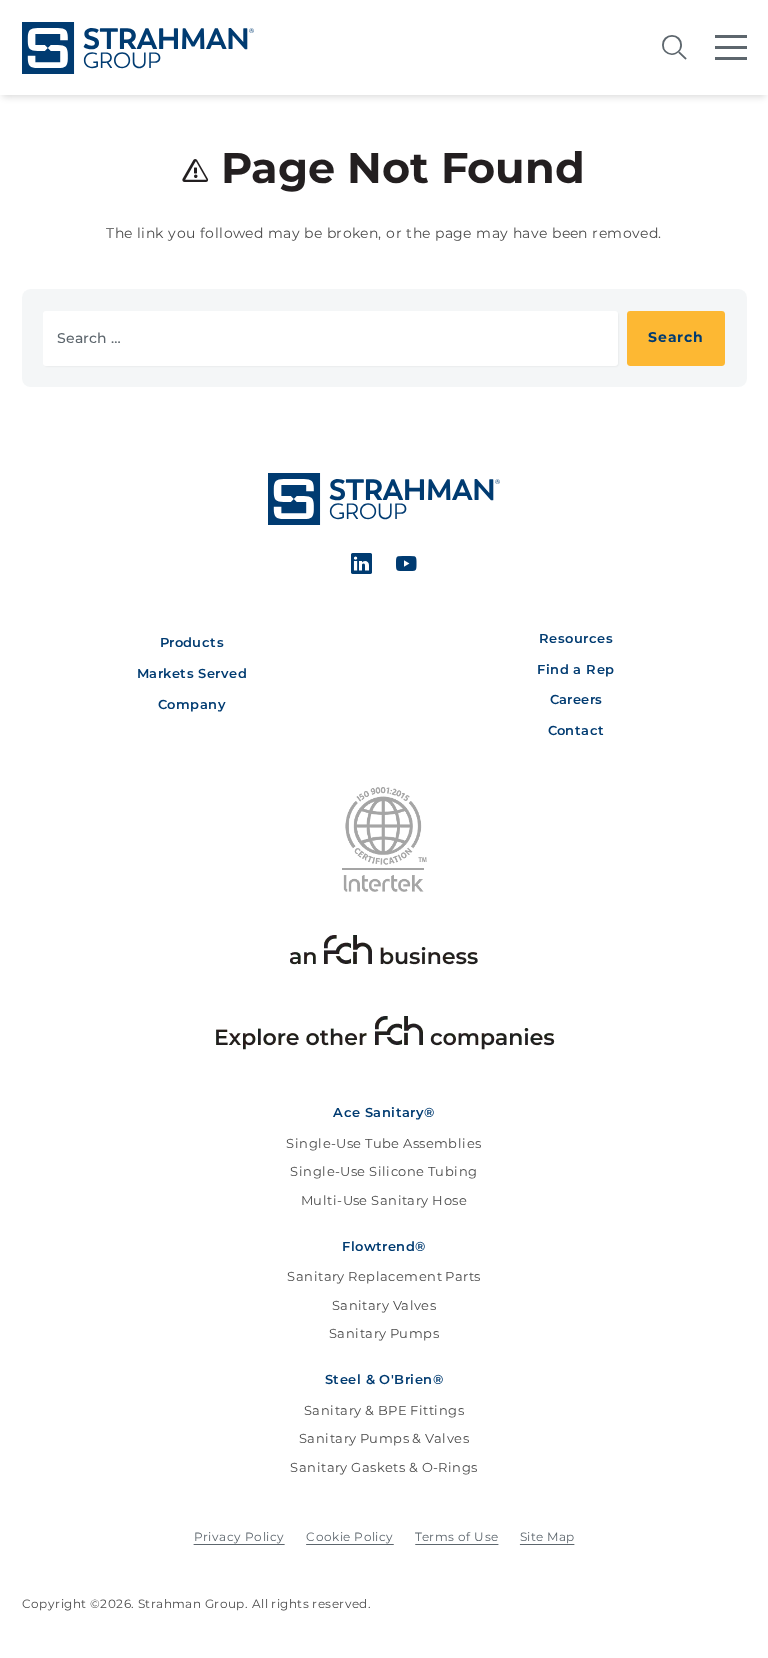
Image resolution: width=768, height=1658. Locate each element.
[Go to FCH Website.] (384, 954)
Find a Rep (575, 669)
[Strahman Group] (138, 48)
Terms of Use (456, 1536)
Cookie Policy (350, 1536)
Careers (576, 699)
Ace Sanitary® (384, 1112)
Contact (576, 730)
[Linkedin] (362, 566)
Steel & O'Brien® (384, 1379)
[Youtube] (406, 566)
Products (192, 642)
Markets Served (192, 673)
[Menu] (730, 47)
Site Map (547, 1536)
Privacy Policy (239, 1536)
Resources (576, 638)
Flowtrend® (383, 1246)
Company (192, 704)
